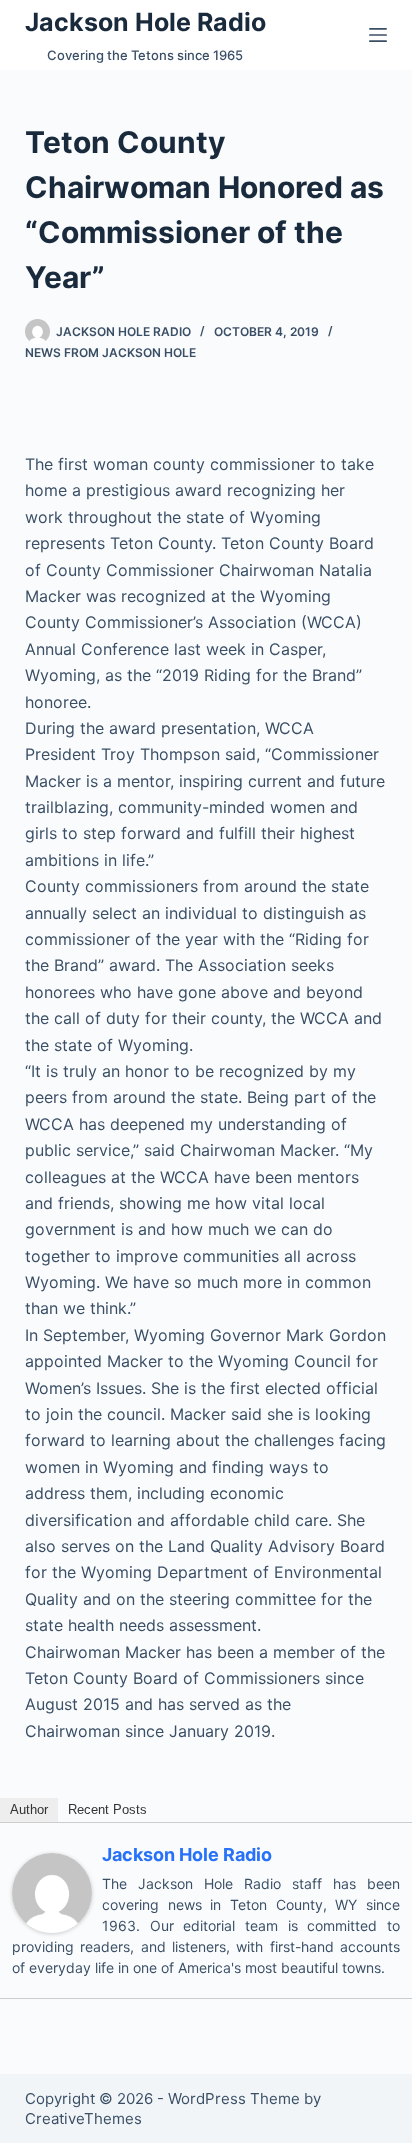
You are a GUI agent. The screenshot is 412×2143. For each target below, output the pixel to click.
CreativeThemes (83, 2118)
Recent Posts (107, 1809)
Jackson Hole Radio (145, 22)
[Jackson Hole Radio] (52, 1891)
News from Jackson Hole (110, 352)
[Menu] (378, 35)
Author (29, 1809)
